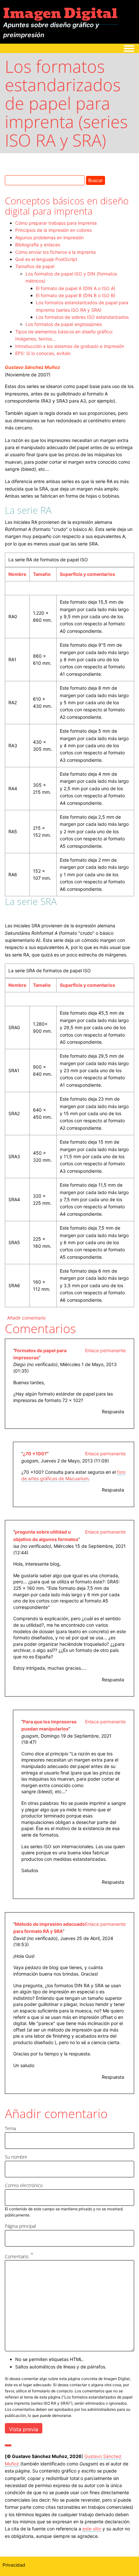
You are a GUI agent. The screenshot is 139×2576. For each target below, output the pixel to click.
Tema (10, 2128)
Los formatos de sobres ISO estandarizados (82, 317)
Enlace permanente (105, 1350)
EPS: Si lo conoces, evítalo (43, 353)
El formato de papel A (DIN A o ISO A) (76, 288)
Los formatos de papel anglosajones (64, 324)
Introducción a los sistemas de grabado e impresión (70, 346)
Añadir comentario (26, 1318)
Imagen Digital (60, 13)
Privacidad (14, 2565)
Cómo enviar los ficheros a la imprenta (55, 252)
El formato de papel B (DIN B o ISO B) (76, 295)
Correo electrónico (24, 2185)
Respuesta (113, 1412)
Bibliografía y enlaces (38, 245)
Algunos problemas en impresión (49, 237)
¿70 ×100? (35, 1454)
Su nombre (16, 2157)
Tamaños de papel (35, 266)
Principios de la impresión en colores (53, 230)
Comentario (17, 2256)
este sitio (92, 2529)
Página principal (20, 2226)
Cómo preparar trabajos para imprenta (56, 223)
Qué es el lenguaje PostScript (46, 259)
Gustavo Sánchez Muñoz (32, 367)
